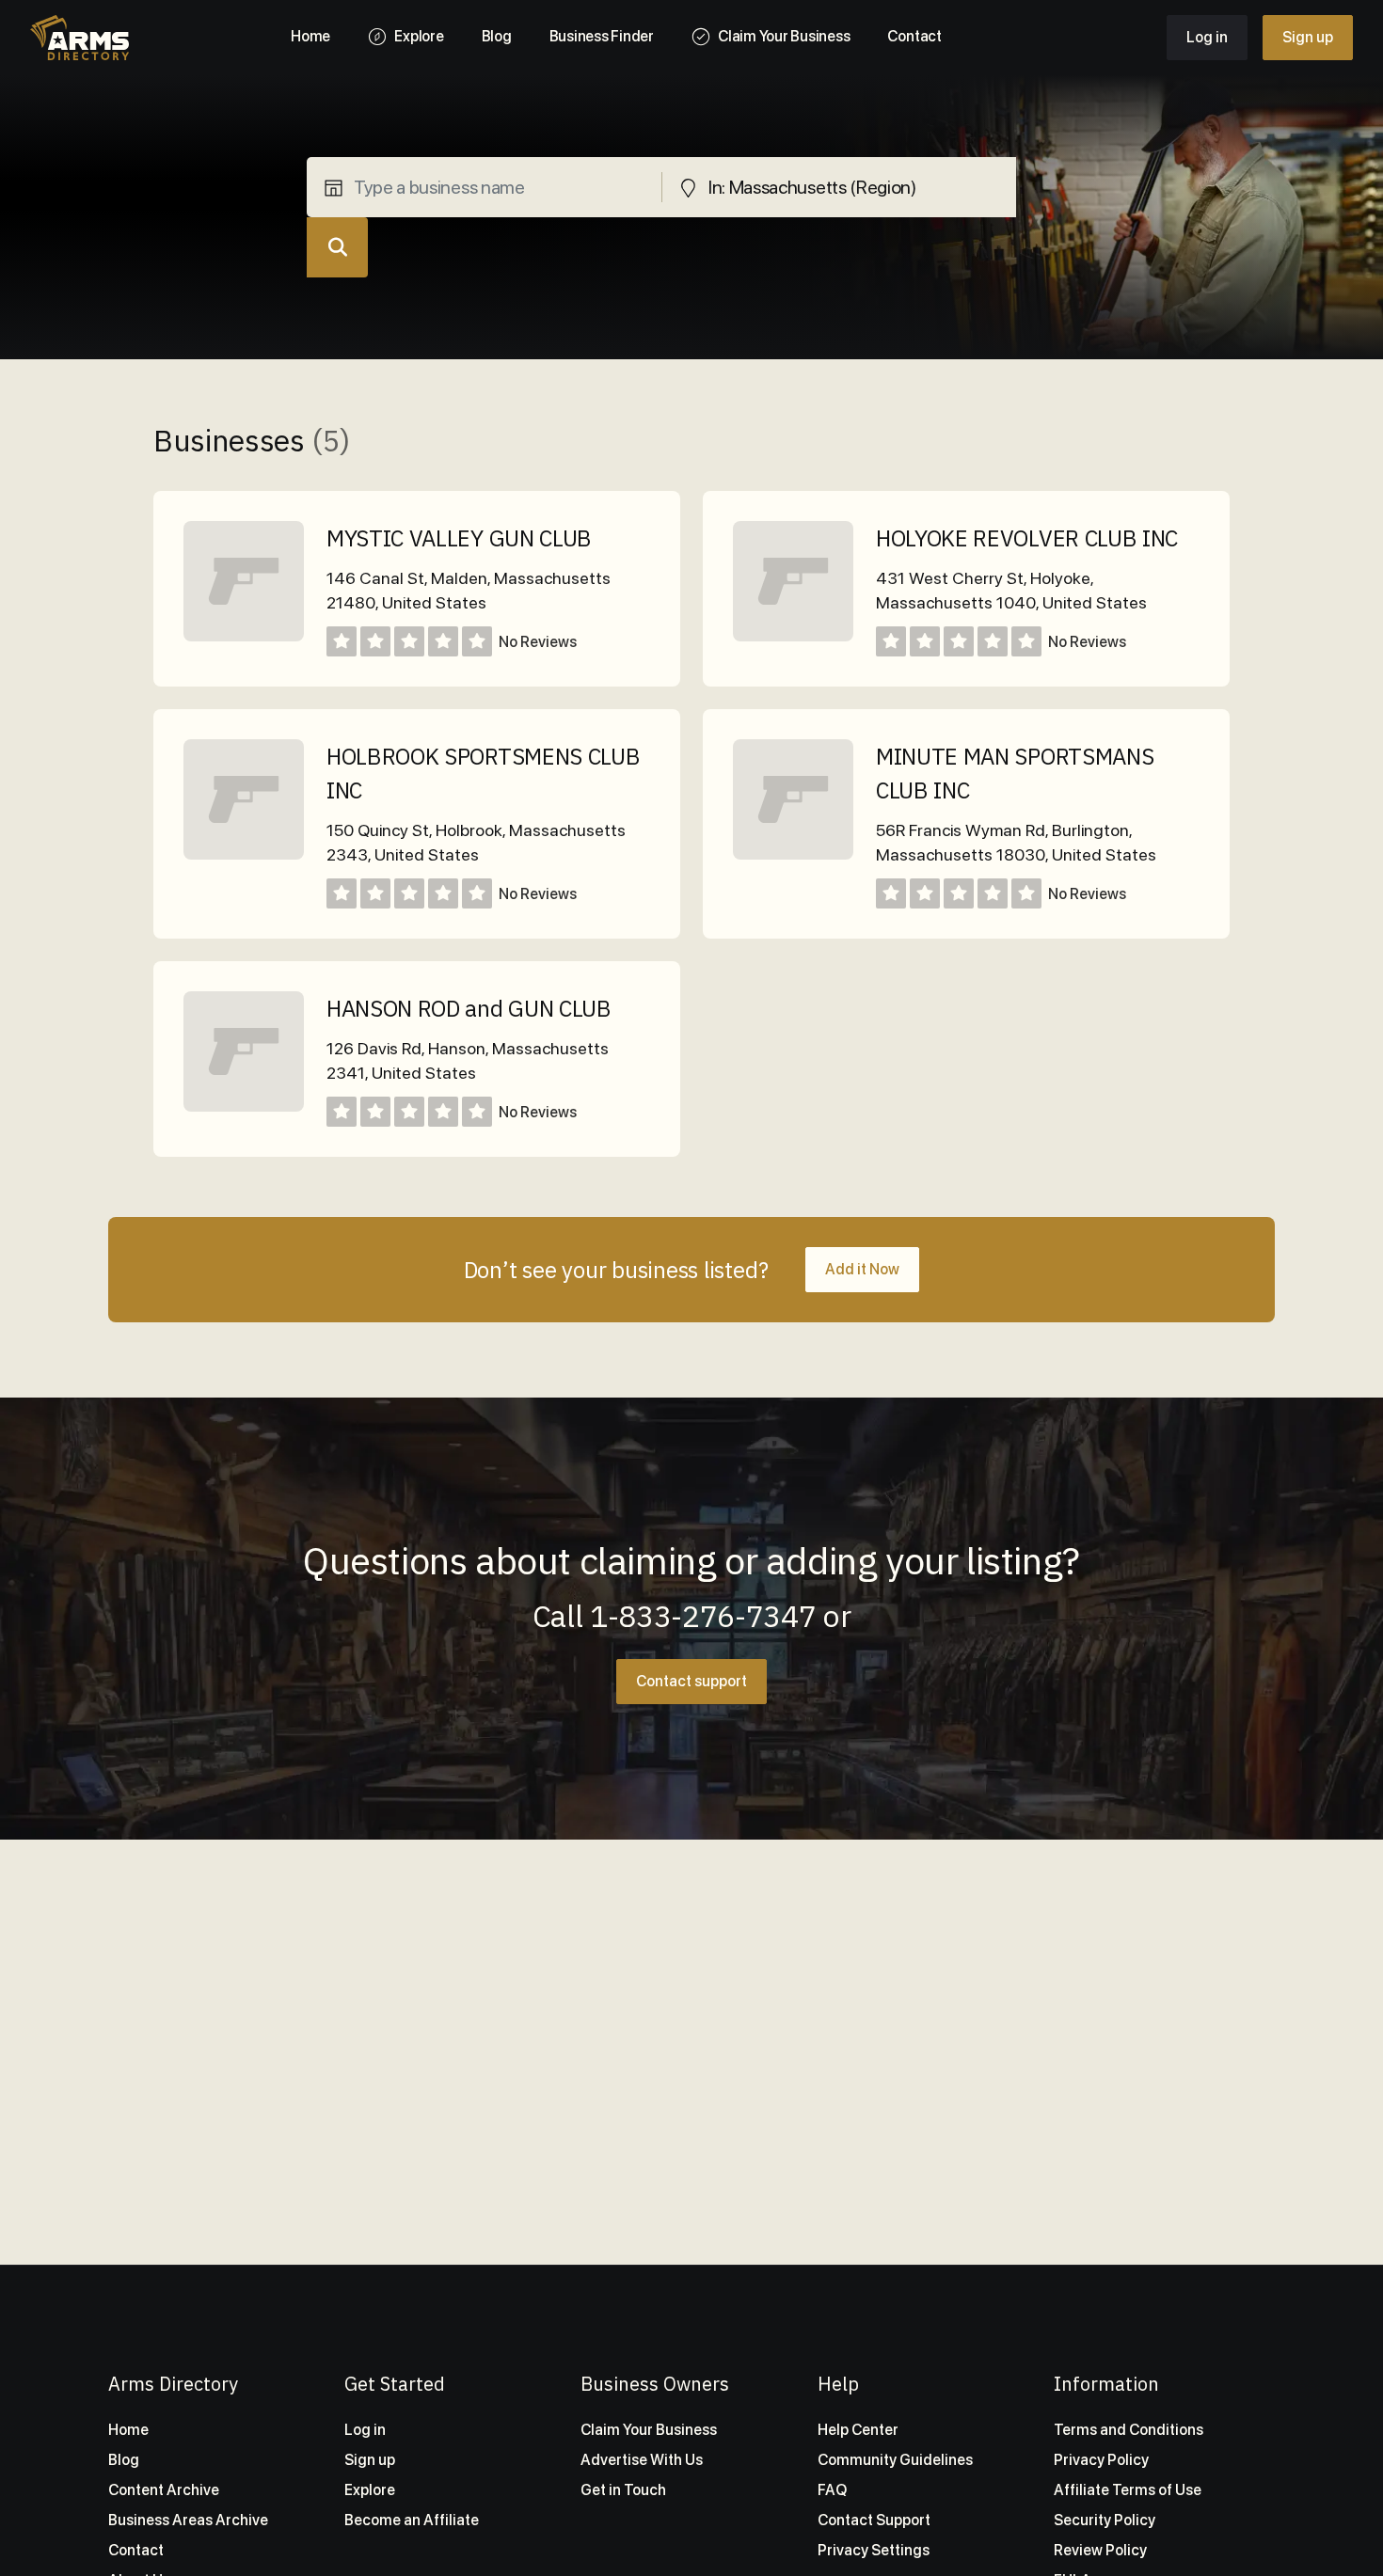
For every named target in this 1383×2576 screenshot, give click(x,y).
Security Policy (1105, 2520)
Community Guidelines (895, 2460)
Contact (136, 2550)
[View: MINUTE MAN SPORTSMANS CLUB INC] (793, 854)
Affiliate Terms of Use (1128, 2490)
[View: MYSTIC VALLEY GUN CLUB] (244, 636)
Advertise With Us (642, 2460)
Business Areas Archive (188, 2520)
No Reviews (538, 642)
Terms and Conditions (1129, 2430)
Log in (1207, 37)
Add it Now (862, 1269)
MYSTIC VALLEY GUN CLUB (459, 538)
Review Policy (1100, 2550)
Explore (370, 2490)
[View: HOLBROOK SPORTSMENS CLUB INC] (244, 854)
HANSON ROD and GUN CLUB (469, 1008)
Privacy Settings (874, 2550)
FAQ (832, 2490)
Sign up (1308, 37)
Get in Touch (623, 2490)
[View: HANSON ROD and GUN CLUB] (244, 1106)
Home (128, 2430)
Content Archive (164, 2490)
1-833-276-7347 (703, 1616)
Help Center (858, 2430)
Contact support (691, 1681)
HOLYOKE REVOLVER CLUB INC (1027, 538)
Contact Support (874, 2520)
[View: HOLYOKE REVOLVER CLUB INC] (793, 636)
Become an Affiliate (412, 2520)
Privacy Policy (1101, 2460)
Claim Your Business (649, 2430)
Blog (124, 2460)
